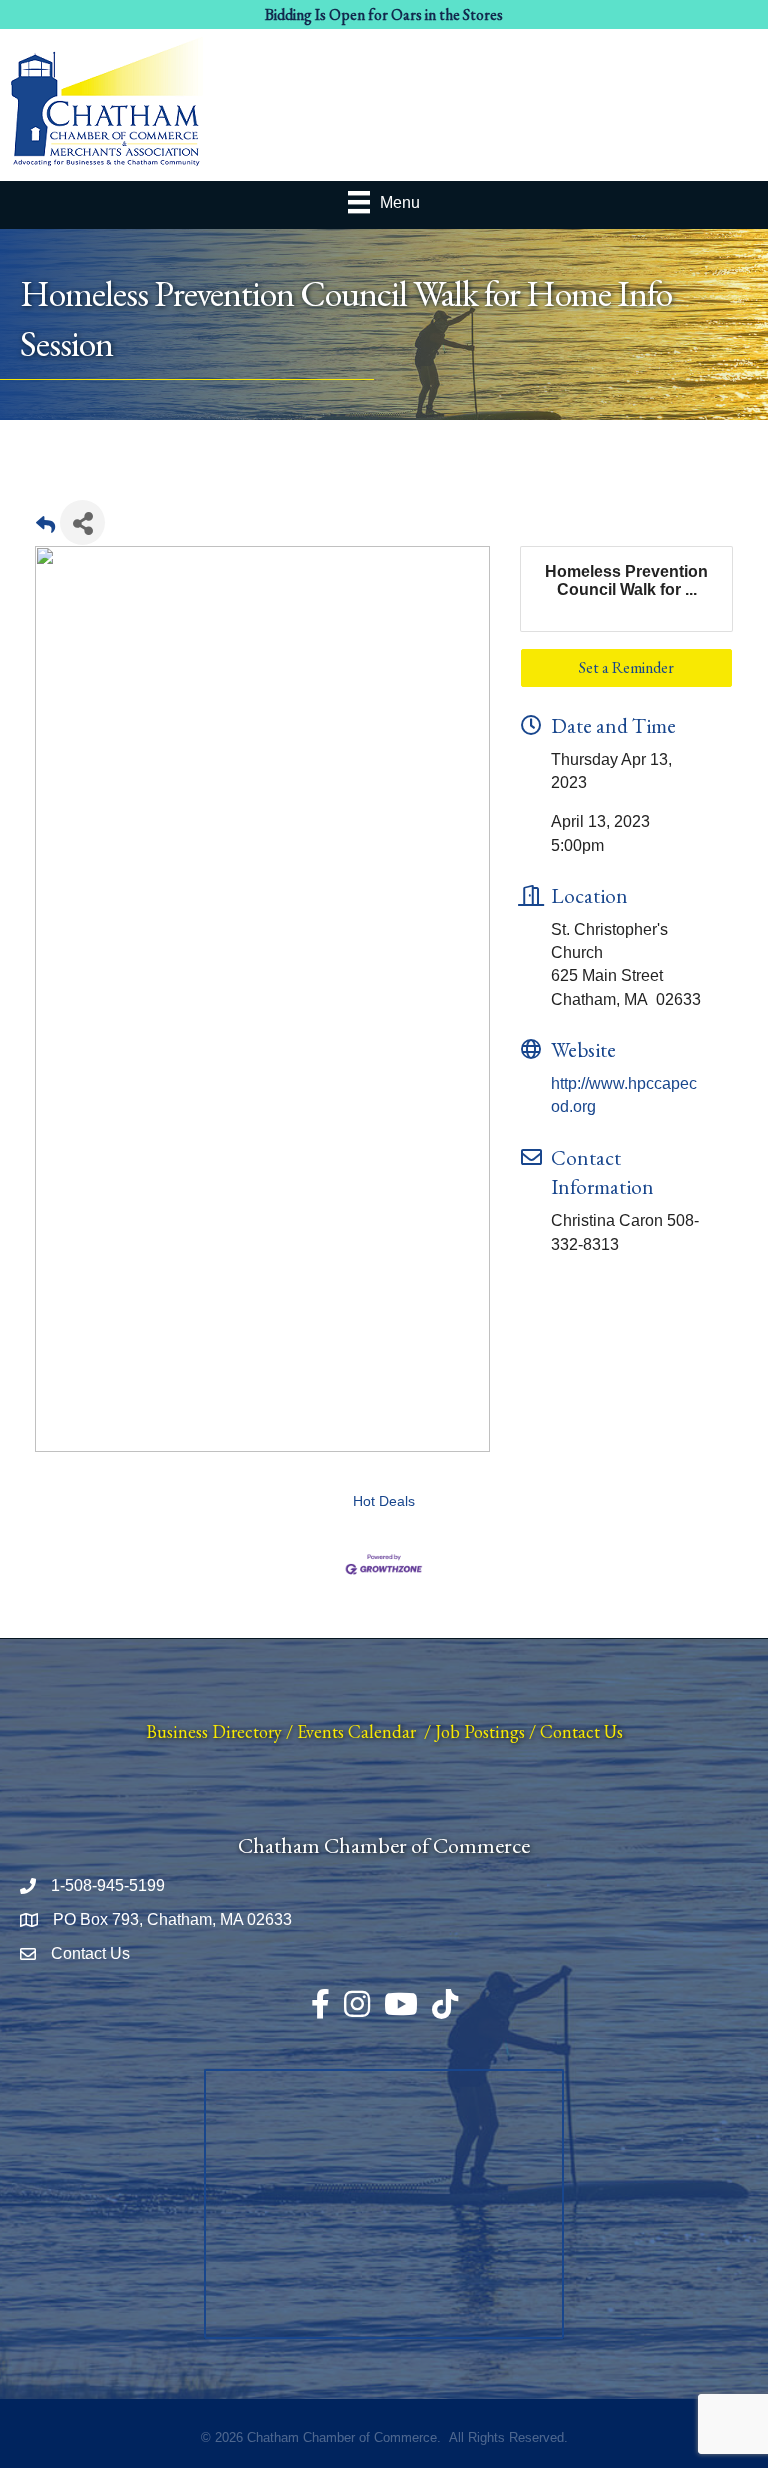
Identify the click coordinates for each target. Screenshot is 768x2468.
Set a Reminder (626, 667)
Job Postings (480, 1731)
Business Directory (214, 1731)
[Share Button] (82, 522)
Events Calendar (356, 1731)
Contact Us (581, 1731)
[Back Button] (45, 528)
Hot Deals (384, 1501)
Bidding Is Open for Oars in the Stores (384, 14)
